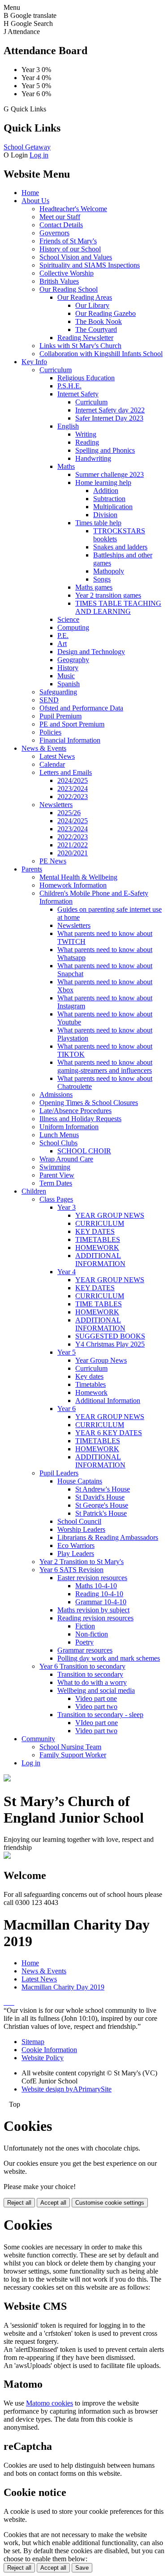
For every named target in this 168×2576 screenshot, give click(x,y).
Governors (54, 233)
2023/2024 (73, 789)
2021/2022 (73, 845)
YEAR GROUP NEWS (110, 1215)
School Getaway (27, 147)
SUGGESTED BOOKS (110, 1336)
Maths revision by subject (93, 1610)
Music (66, 676)
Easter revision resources (92, 1578)
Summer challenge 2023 (110, 474)
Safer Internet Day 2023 (109, 418)
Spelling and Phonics (105, 450)
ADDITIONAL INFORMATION (100, 1260)
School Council (79, 1521)
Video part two (96, 1707)
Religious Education (86, 378)
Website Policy (43, 2058)
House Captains (80, 1481)
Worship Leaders (81, 1529)
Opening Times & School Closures (89, 1103)
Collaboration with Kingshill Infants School (101, 354)
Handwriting (93, 458)
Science (68, 619)
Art (62, 644)
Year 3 (67, 1207)
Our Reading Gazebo (106, 313)
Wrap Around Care (66, 1159)
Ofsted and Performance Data (81, 708)
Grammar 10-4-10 (101, 1602)
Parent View (57, 1175)
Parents (32, 869)
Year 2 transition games (108, 595)
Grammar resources (85, 1650)
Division (105, 515)
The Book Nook (99, 321)
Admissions (56, 1095)
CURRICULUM (100, 1223)
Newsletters (56, 805)
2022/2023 (73, 797)
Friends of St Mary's (68, 241)
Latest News (57, 756)
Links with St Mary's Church (80, 346)
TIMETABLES (98, 1239)
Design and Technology (91, 652)
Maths (66, 466)
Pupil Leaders (59, 1473)
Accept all (53, 2203)
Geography (73, 660)
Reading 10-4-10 (99, 1594)
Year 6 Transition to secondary (82, 1666)
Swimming (55, 1167)
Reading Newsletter (85, 338)
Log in (39, 155)
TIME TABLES (99, 1304)
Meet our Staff (60, 217)
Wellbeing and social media (96, 1690)
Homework (91, 1392)
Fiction (85, 1626)
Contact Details (61, 225)
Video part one (96, 1698)
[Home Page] (7, 1779)
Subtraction (109, 499)
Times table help (98, 523)
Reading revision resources (95, 1618)
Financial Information (70, 740)
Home (30, 193)
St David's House (100, 1497)
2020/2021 (73, 853)
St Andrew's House (103, 1489)
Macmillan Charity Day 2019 (63, 1987)
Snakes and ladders (120, 547)
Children (34, 1191)
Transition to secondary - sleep (100, 1715)
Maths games (94, 587)
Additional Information (108, 1401)
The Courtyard (96, 329)
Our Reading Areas (85, 297)
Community (38, 1739)
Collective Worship (67, 273)
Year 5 (67, 1352)
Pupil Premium (60, 716)
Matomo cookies (50, 2403)
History (68, 668)
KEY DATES (95, 1231)
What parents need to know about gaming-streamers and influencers (105, 1066)
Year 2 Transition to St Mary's (82, 1562)
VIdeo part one (97, 1723)
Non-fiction (92, 1634)
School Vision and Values (76, 257)
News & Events (44, 748)
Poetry (84, 1642)
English (68, 426)
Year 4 (67, 1272)
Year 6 (67, 1409)
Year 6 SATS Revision (71, 1570)
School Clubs (58, 1143)
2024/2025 (73, 780)
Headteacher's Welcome (73, 209)
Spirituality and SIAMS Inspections (90, 265)
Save (82, 2568)
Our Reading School (69, 289)
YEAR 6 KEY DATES (109, 1433)
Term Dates (56, 1183)
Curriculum (56, 370)
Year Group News (101, 1360)
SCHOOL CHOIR (84, 1151)
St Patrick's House (101, 1513)
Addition (106, 491)
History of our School (70, 249)
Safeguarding (58, 692)
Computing (73, 627)
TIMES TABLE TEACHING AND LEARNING (118, 607)
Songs (102, 579)
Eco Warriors (76, 1545)
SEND (49, 700)
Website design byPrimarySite (67, 2089)
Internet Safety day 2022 (110, 410)
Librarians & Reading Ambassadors (108, 1537)
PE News (53, 861)
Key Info (34, 362)
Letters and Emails (66, 772)
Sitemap (33, 2042)
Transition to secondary (90, 1674)
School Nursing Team (70, 1747)
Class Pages (56, 1199)
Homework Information (73, 885)
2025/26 (69, 813)
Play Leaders (76, 1554)
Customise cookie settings (110, 2203)
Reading (87, 442)
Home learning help (103, 482)
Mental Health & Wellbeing (78, 877)
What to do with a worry (92, 1682)
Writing (86, 434)
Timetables (90, 1384)
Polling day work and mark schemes (109, 1658)
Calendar (52, 764)
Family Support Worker (73, 1755)
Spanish (69, 684)
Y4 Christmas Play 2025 (110, 1344)
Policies (50, 732)
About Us (35, 201)
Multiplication (113, 507)
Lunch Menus (59, 1135)
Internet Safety (78, 394)
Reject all (19, 2203)
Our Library (92, 305)
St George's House (102, 1505)
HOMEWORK (97, 1248)
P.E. (63, 635)
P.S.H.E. (69, 386)
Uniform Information (69, 1127)
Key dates (89, 1376)
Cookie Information (49, 2050)
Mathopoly (109, 571)
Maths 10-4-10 (96, 1586)
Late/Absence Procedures (75, 1111)
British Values (59, 281)
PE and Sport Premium (72, 724)
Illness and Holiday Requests (80, 1119)
